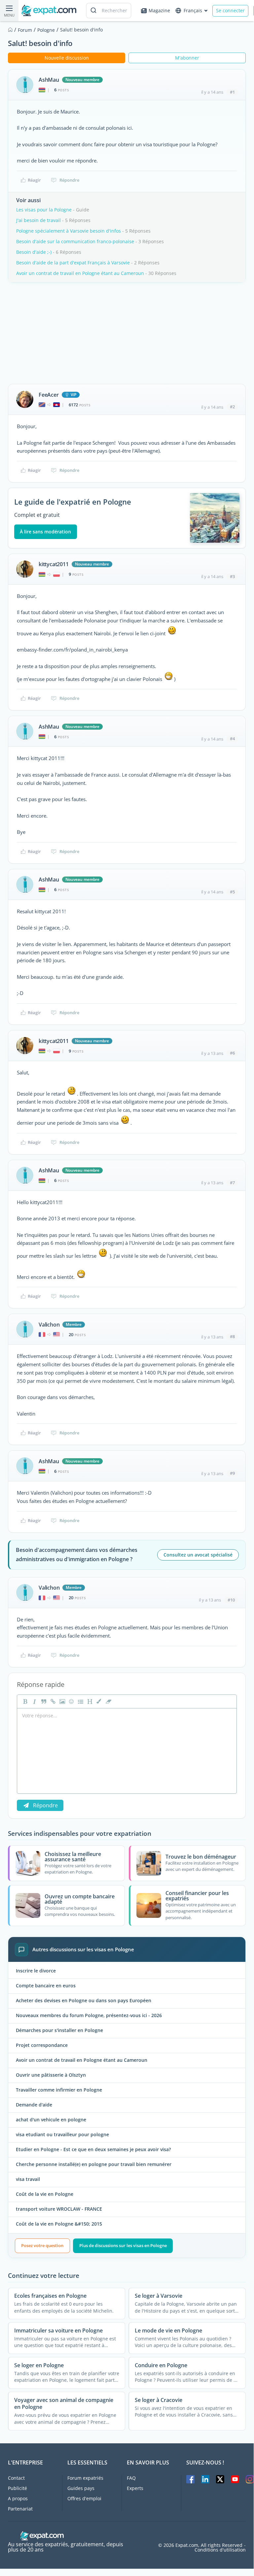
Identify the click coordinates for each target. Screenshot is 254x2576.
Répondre (69, 180)
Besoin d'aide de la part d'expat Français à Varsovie (73, 263)
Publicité (18, 2488)
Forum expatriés (85, 2478)
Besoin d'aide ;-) (34, 252)
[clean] (108, 1701)
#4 (232, 739)
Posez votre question (42, 2245)
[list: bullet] (80, 1701)
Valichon (49, 1325)
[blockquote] (43, 1701)
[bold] (24, 1701)
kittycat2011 (54, 564)
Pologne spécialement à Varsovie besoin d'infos (69, 231)
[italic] (34, 1701)
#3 (232, 576)
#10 (231, 1600)
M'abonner (187, 58)
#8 (232, 1336)
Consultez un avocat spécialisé (198, 1555)
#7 (232, 1183)
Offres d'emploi (84, 2498)
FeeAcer (49, 395)
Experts (135, 2488)
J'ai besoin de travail (38, 220)
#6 (232, 1053)
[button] (98, 1701)
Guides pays (81, 2488)
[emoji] (71, 1701)
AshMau (49, 80)
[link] (52, 1701)
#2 (232, 407)
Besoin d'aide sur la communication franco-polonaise (75, 241)
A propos (18, 2498)
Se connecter (230, 10)
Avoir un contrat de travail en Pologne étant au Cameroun (80, 273)
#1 (232, 92)
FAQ (131, 2478)
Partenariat (20, 2509)
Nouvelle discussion (67, 58)
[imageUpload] (61, 1701)
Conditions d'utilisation (220, 2550)
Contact (16, 2478)
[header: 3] (89, 1701)
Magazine (159, 10)
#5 (232, 892)
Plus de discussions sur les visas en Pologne (123, 2245)
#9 (232, 1473)
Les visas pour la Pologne (44, 210)
